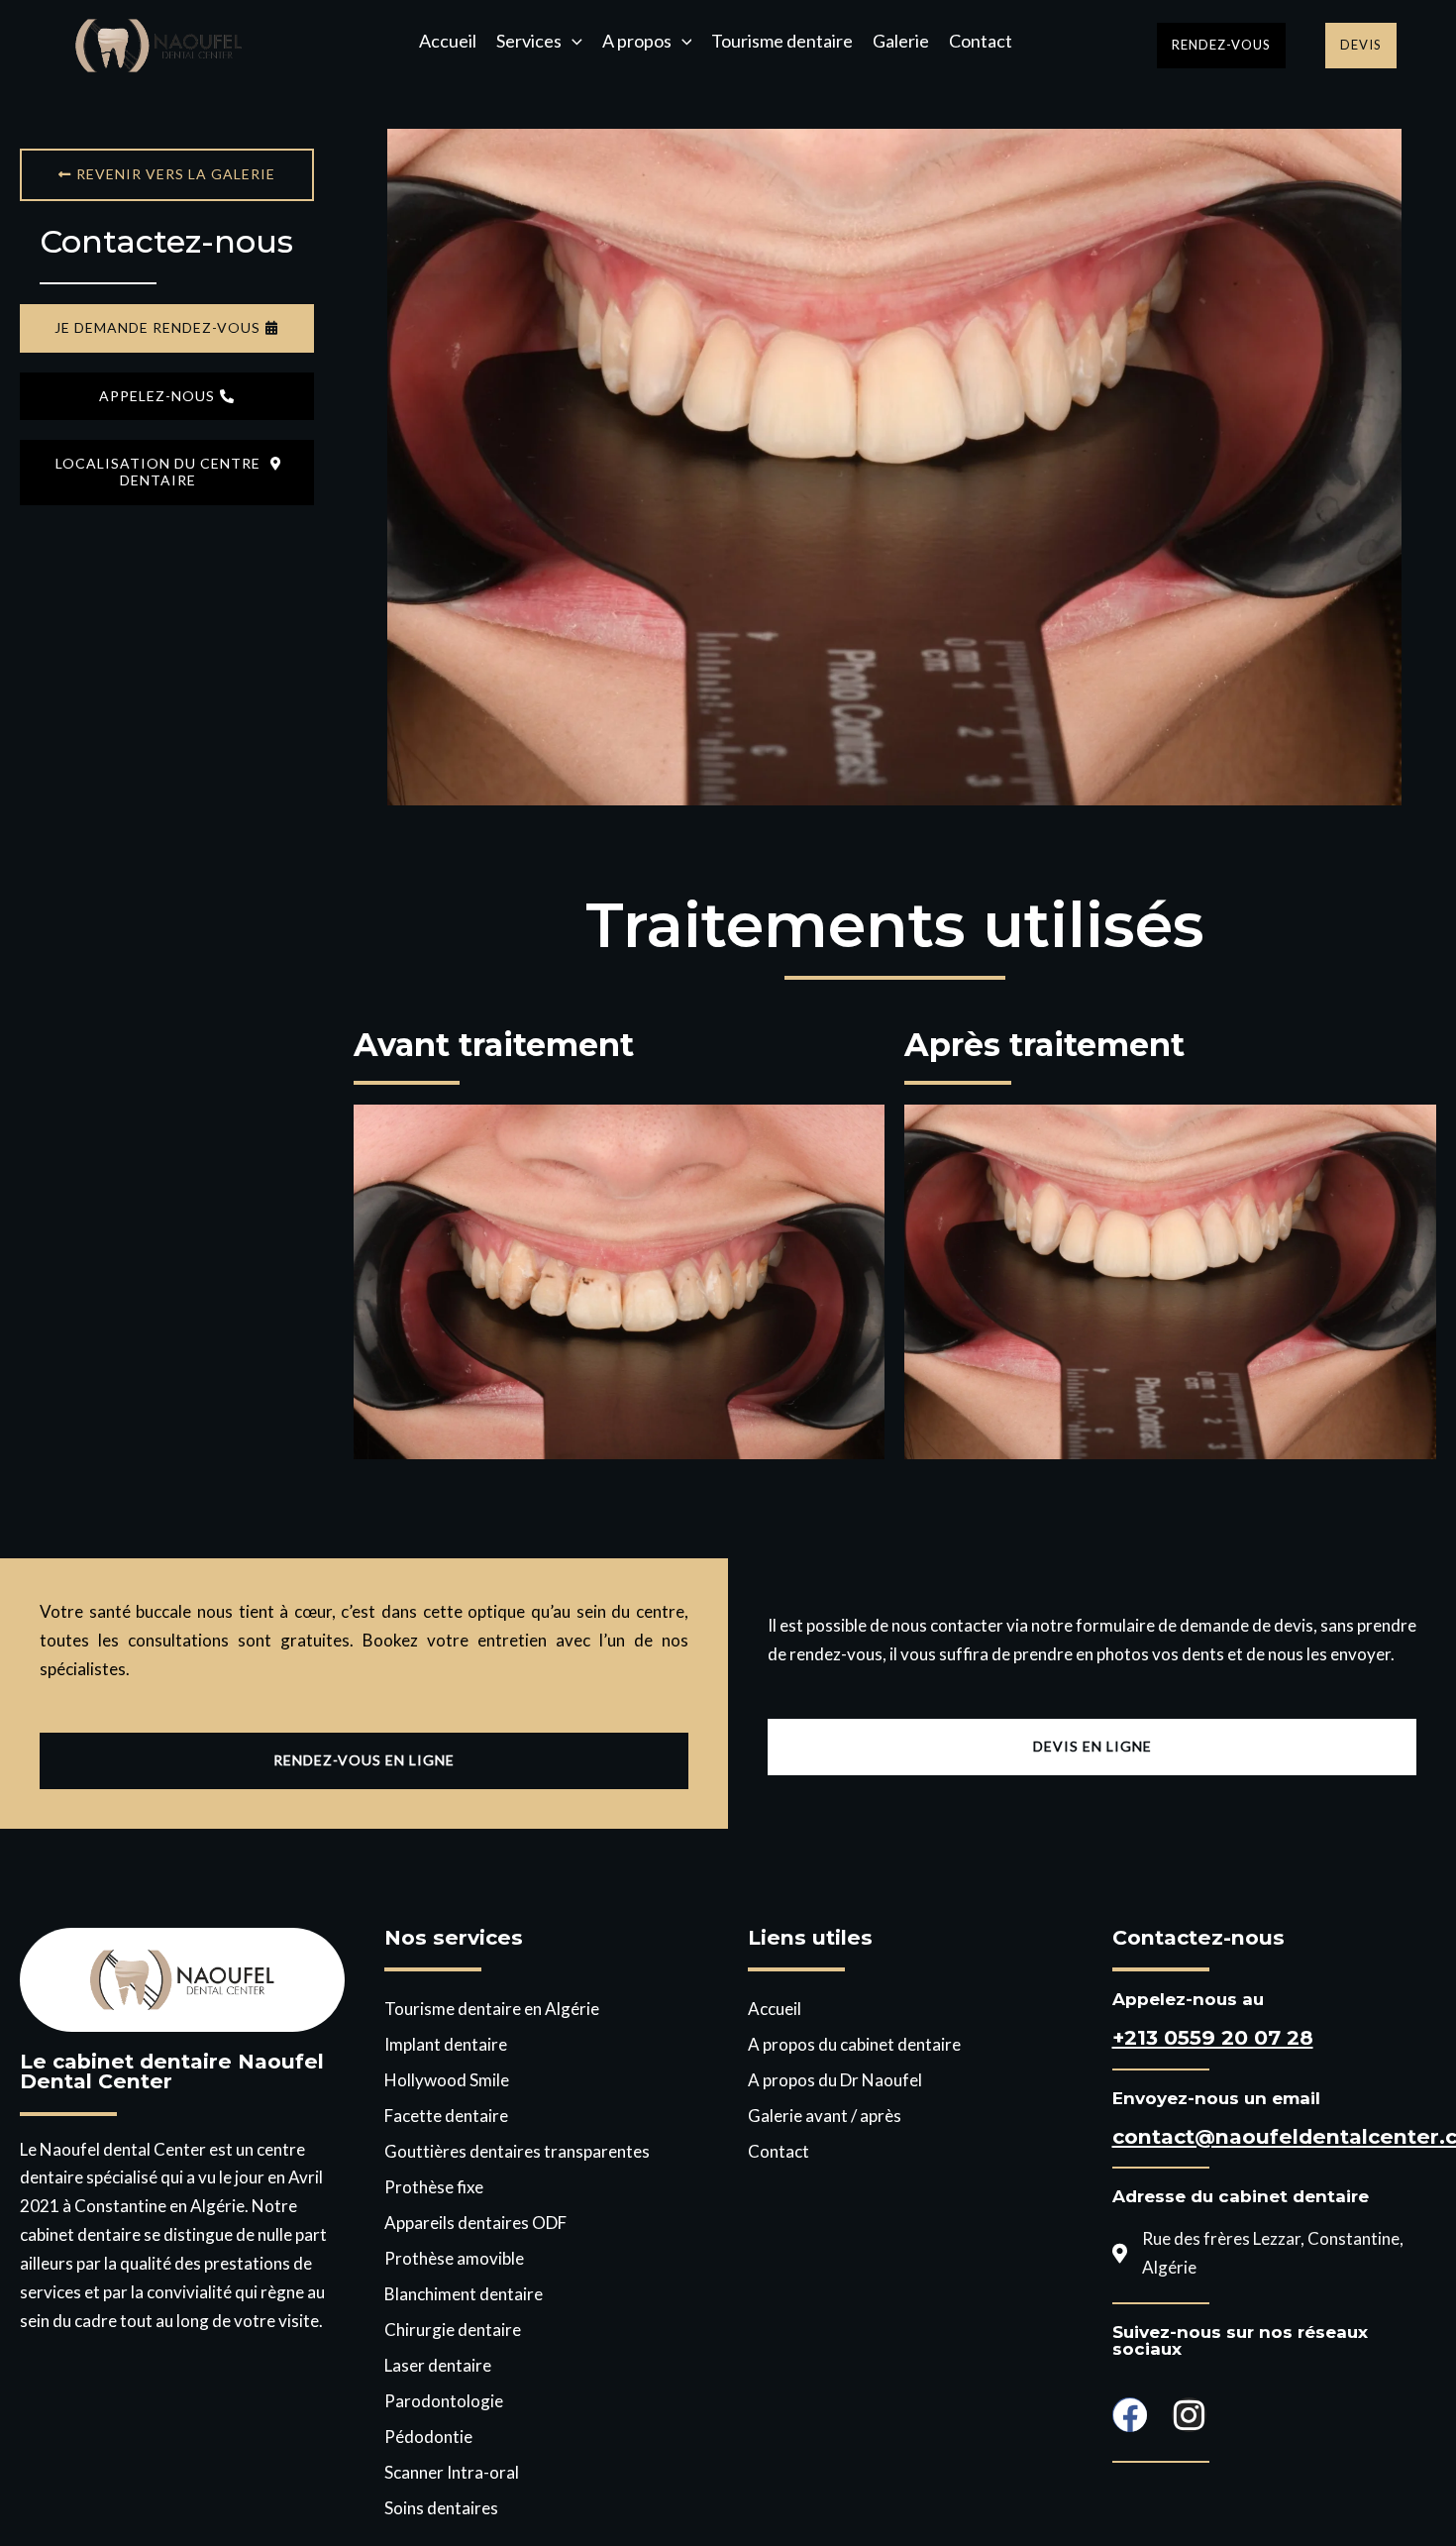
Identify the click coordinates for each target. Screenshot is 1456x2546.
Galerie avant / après (825, 2116)
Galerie (901, 42)
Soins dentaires (441, 2508)
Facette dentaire (446, 2116)
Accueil (448, 42)
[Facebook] (1130, 2415)
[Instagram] (1189, 2415)
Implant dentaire (446, 2044)
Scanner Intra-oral (452, 2472)
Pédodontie (428, 2437)
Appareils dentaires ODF (475, 2223)
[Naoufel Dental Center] (158, 43)
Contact (981, 42)
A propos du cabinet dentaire (854, 2044)
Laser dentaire (438, 2365)
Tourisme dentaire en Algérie (492, 2009)
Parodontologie (444, 2401)
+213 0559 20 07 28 (1213, 2037)
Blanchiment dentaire (464, 2294)
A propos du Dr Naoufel (835, 2080)
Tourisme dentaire (782, 42)
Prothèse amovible (454, 2258)
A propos (637, 42)
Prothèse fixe (434, 2187)
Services (529, 42)
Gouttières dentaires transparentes (517, 2151)
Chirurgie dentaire (453, 2330)
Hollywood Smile (447, 2080)
